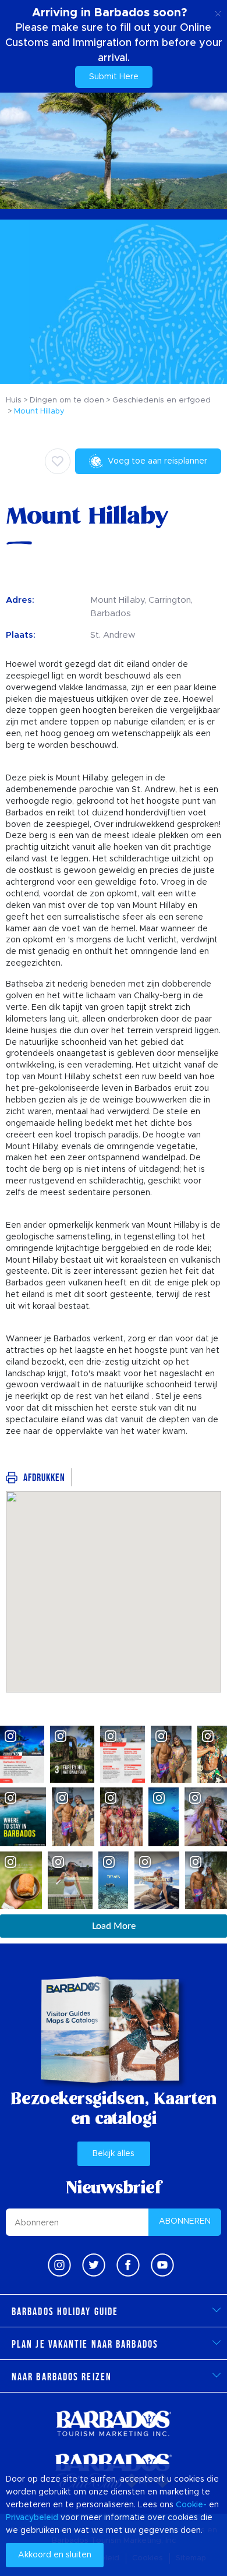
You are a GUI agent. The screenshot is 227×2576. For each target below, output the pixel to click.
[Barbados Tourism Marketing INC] (114, 2423)
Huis (14, 400)
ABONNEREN (185, 2221)
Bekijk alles (114, 2154)
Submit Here (114, 77)
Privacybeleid (32, 2518)
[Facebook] (128, 2265)
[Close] (218, 12)
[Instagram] (59, 2265)
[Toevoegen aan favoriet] (58, 461)
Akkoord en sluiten (55, 2555)
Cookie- (191, 2505)
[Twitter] (94, 2265)
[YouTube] (162, 2265)
